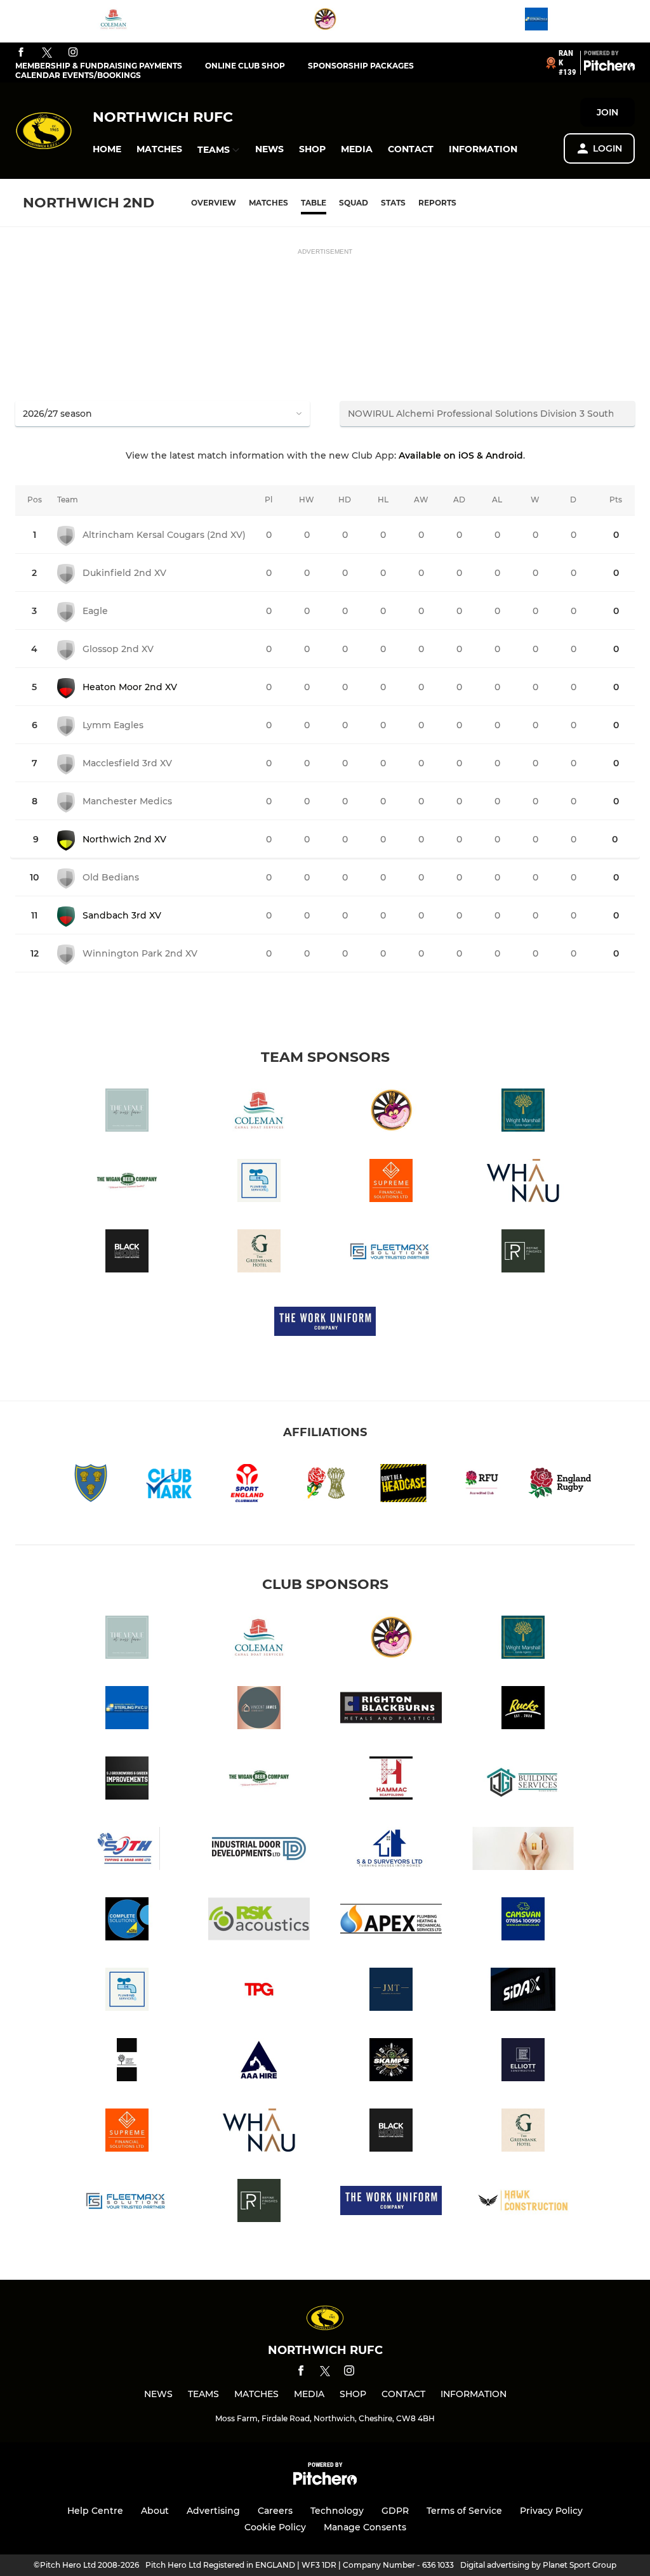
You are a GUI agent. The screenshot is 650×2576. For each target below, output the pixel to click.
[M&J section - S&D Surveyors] (391, 1851)
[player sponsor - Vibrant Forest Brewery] (127, 2062)
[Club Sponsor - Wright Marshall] (523, 1112)
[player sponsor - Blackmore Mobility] (127, 1253)
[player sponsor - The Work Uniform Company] (325, 1324)
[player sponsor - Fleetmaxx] (391, 1253)
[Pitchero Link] (609, 68)
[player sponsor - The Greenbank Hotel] (259, 1253)
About (155, 2511)
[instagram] (73, 53)
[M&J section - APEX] (391, 1921)
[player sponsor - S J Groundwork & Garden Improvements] (127, 1780)
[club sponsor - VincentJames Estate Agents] (259, 1710)
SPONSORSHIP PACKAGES (361, 66)
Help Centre (95, 2511)
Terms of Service (464, 2511)
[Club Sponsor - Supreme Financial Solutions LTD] (391, 1183)
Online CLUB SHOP (245, 66)
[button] (107, 149)
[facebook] (21, 53)
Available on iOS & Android (461, 455)
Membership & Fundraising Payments (99, 66)
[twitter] (47, 53)
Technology (337, 2511)
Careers (275, 2511)
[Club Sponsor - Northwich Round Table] (325, 21)
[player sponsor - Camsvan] (523, 1921)
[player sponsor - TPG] (259, 1991)
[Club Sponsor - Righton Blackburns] (391, 1710)
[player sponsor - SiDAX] (523, 1991)
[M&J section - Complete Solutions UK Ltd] (127, 1921)
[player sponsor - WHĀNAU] (523, 1183)
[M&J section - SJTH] (127, 1851)
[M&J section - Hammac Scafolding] (391, 1780)
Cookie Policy (275, 2527)
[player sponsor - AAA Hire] (259, 2062)
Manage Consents (365, 2527)
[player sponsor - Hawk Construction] (523, 2203)
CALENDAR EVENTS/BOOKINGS (78, 75)
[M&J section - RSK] (259, 1921)
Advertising (213, 2511)
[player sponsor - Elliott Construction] (523, 2062)
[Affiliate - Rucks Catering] (523, 1710)
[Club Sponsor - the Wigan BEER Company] (127, 1183)
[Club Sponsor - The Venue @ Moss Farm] (127, 1112)
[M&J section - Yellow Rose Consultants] (523, 1851)
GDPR (395, 2511)
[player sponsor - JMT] (391, 1991)
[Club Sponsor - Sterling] (536, 21)
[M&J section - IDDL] (259, 1851)
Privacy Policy (551, 2511)
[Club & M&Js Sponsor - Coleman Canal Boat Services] (114, 21)
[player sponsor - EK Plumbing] (259, 1183)
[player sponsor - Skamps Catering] (391, 2062)
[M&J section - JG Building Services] (523, 1780)
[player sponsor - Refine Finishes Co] (523, 1253)
